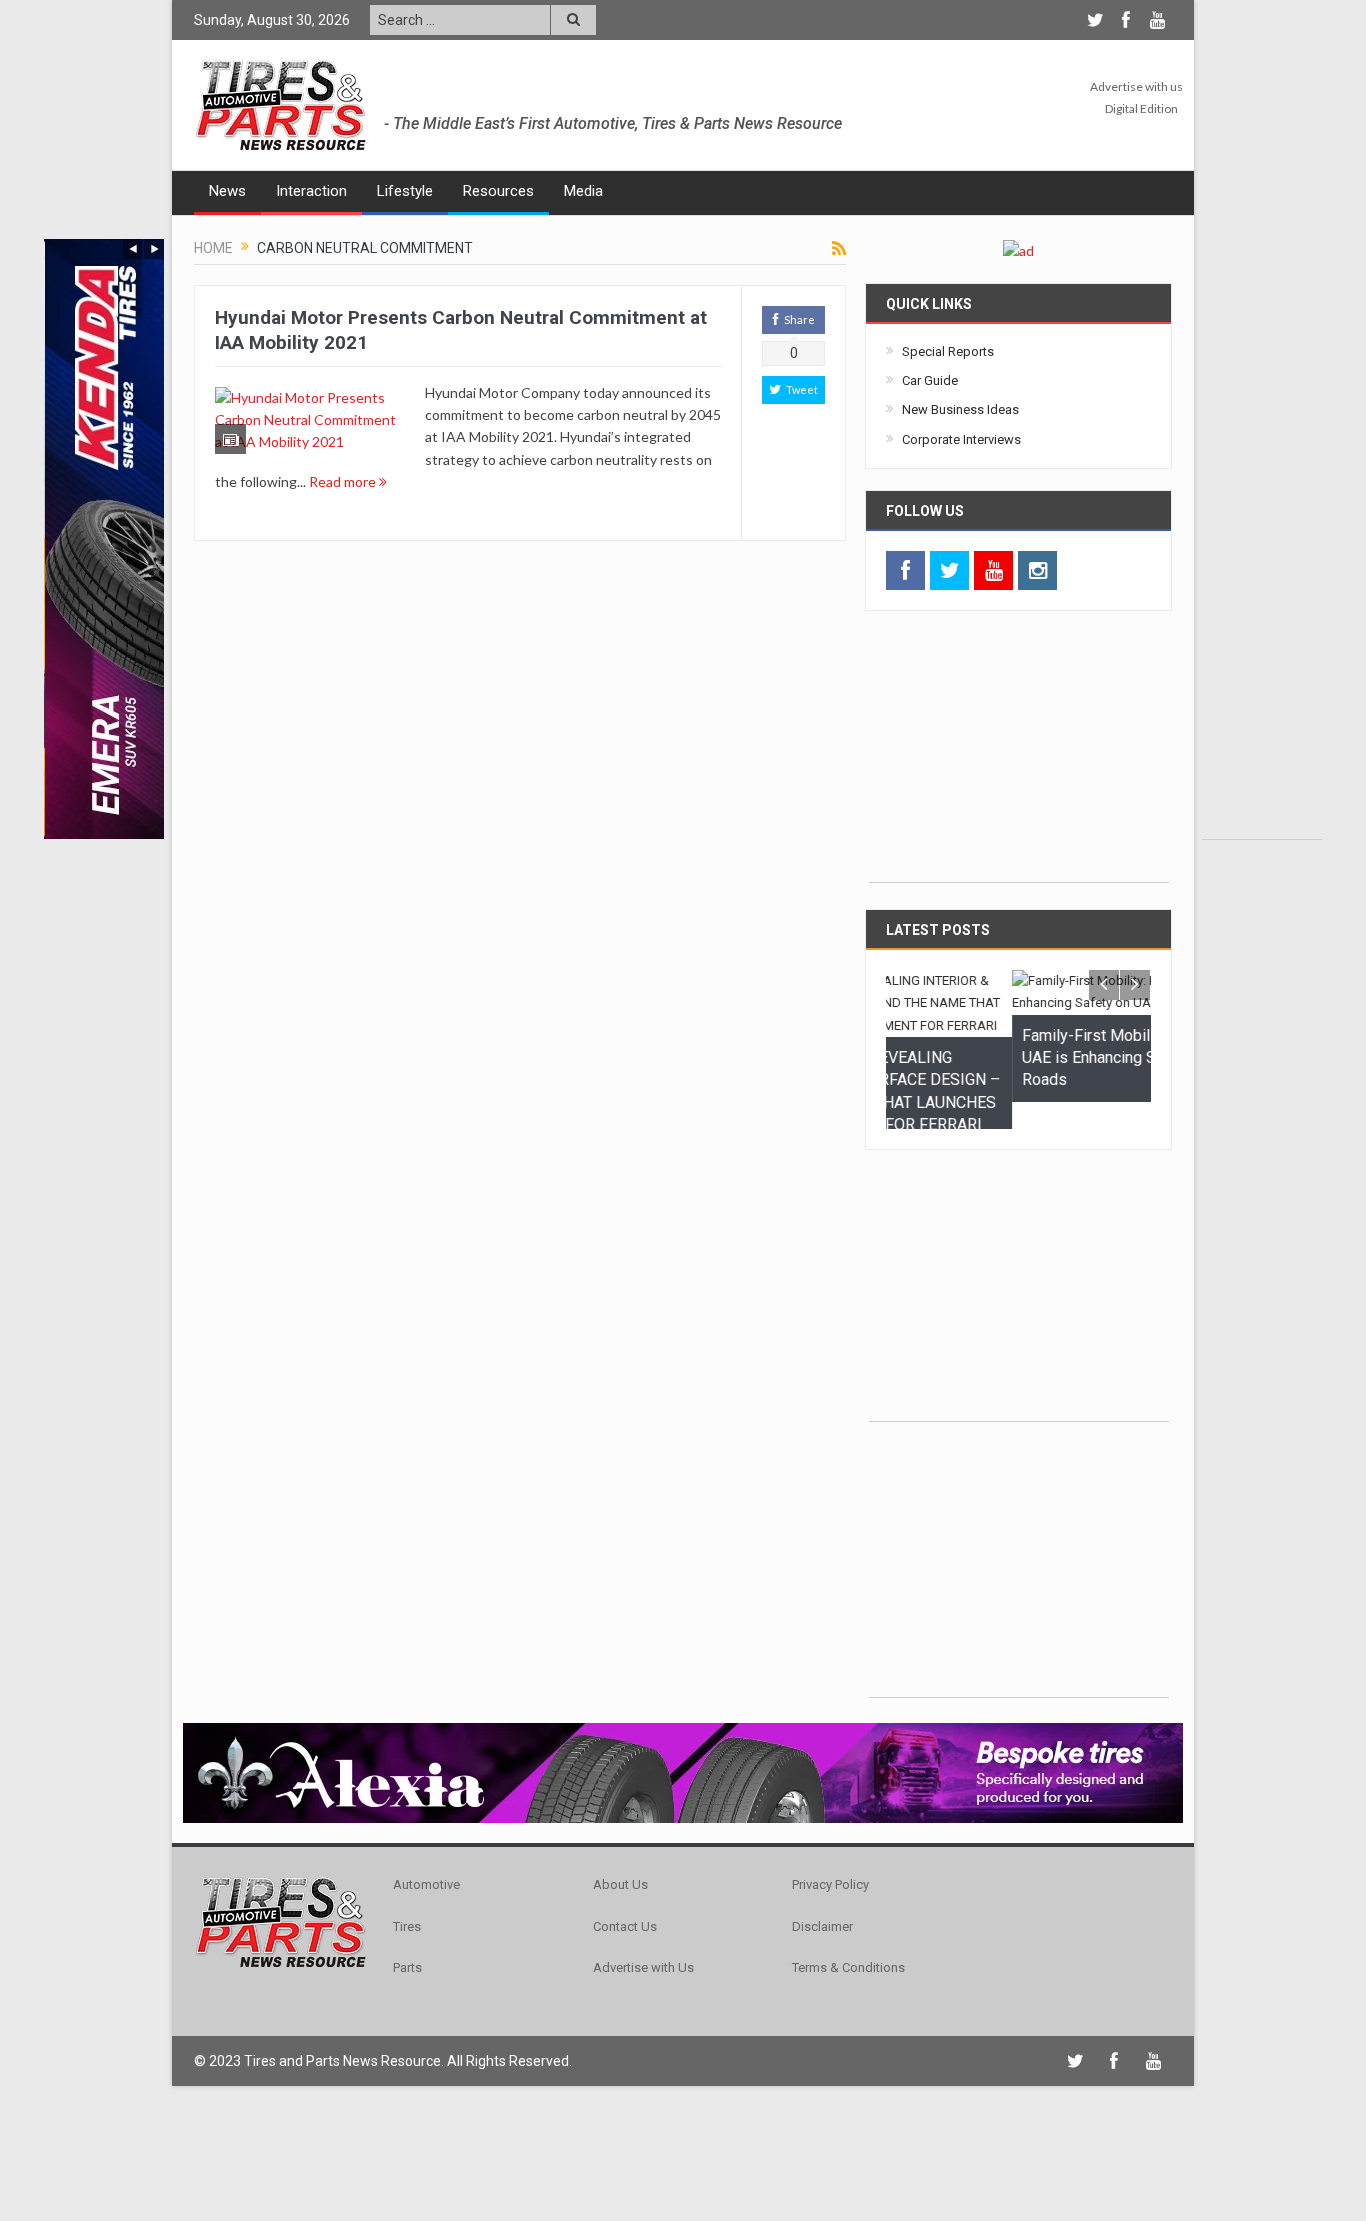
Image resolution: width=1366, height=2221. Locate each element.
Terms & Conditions (848, 1940)
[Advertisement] (1262, 539)
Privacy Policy (830, 1858)
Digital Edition (1141, 108)
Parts (407, 1940)
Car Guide (930, 380)
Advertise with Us (643, 1940)
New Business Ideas (960, 409)
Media (583, 191)
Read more (344, 481)
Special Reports (948, 351)
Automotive (426, 1858)
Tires (407, 1899)
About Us (620, 1858)
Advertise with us (1136, 86)
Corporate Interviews (961, 439)
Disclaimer (822, 1899)
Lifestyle (405, 191)
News (227, 191)
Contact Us (625, 1899)
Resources (498, 191)
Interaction (311, 191)
